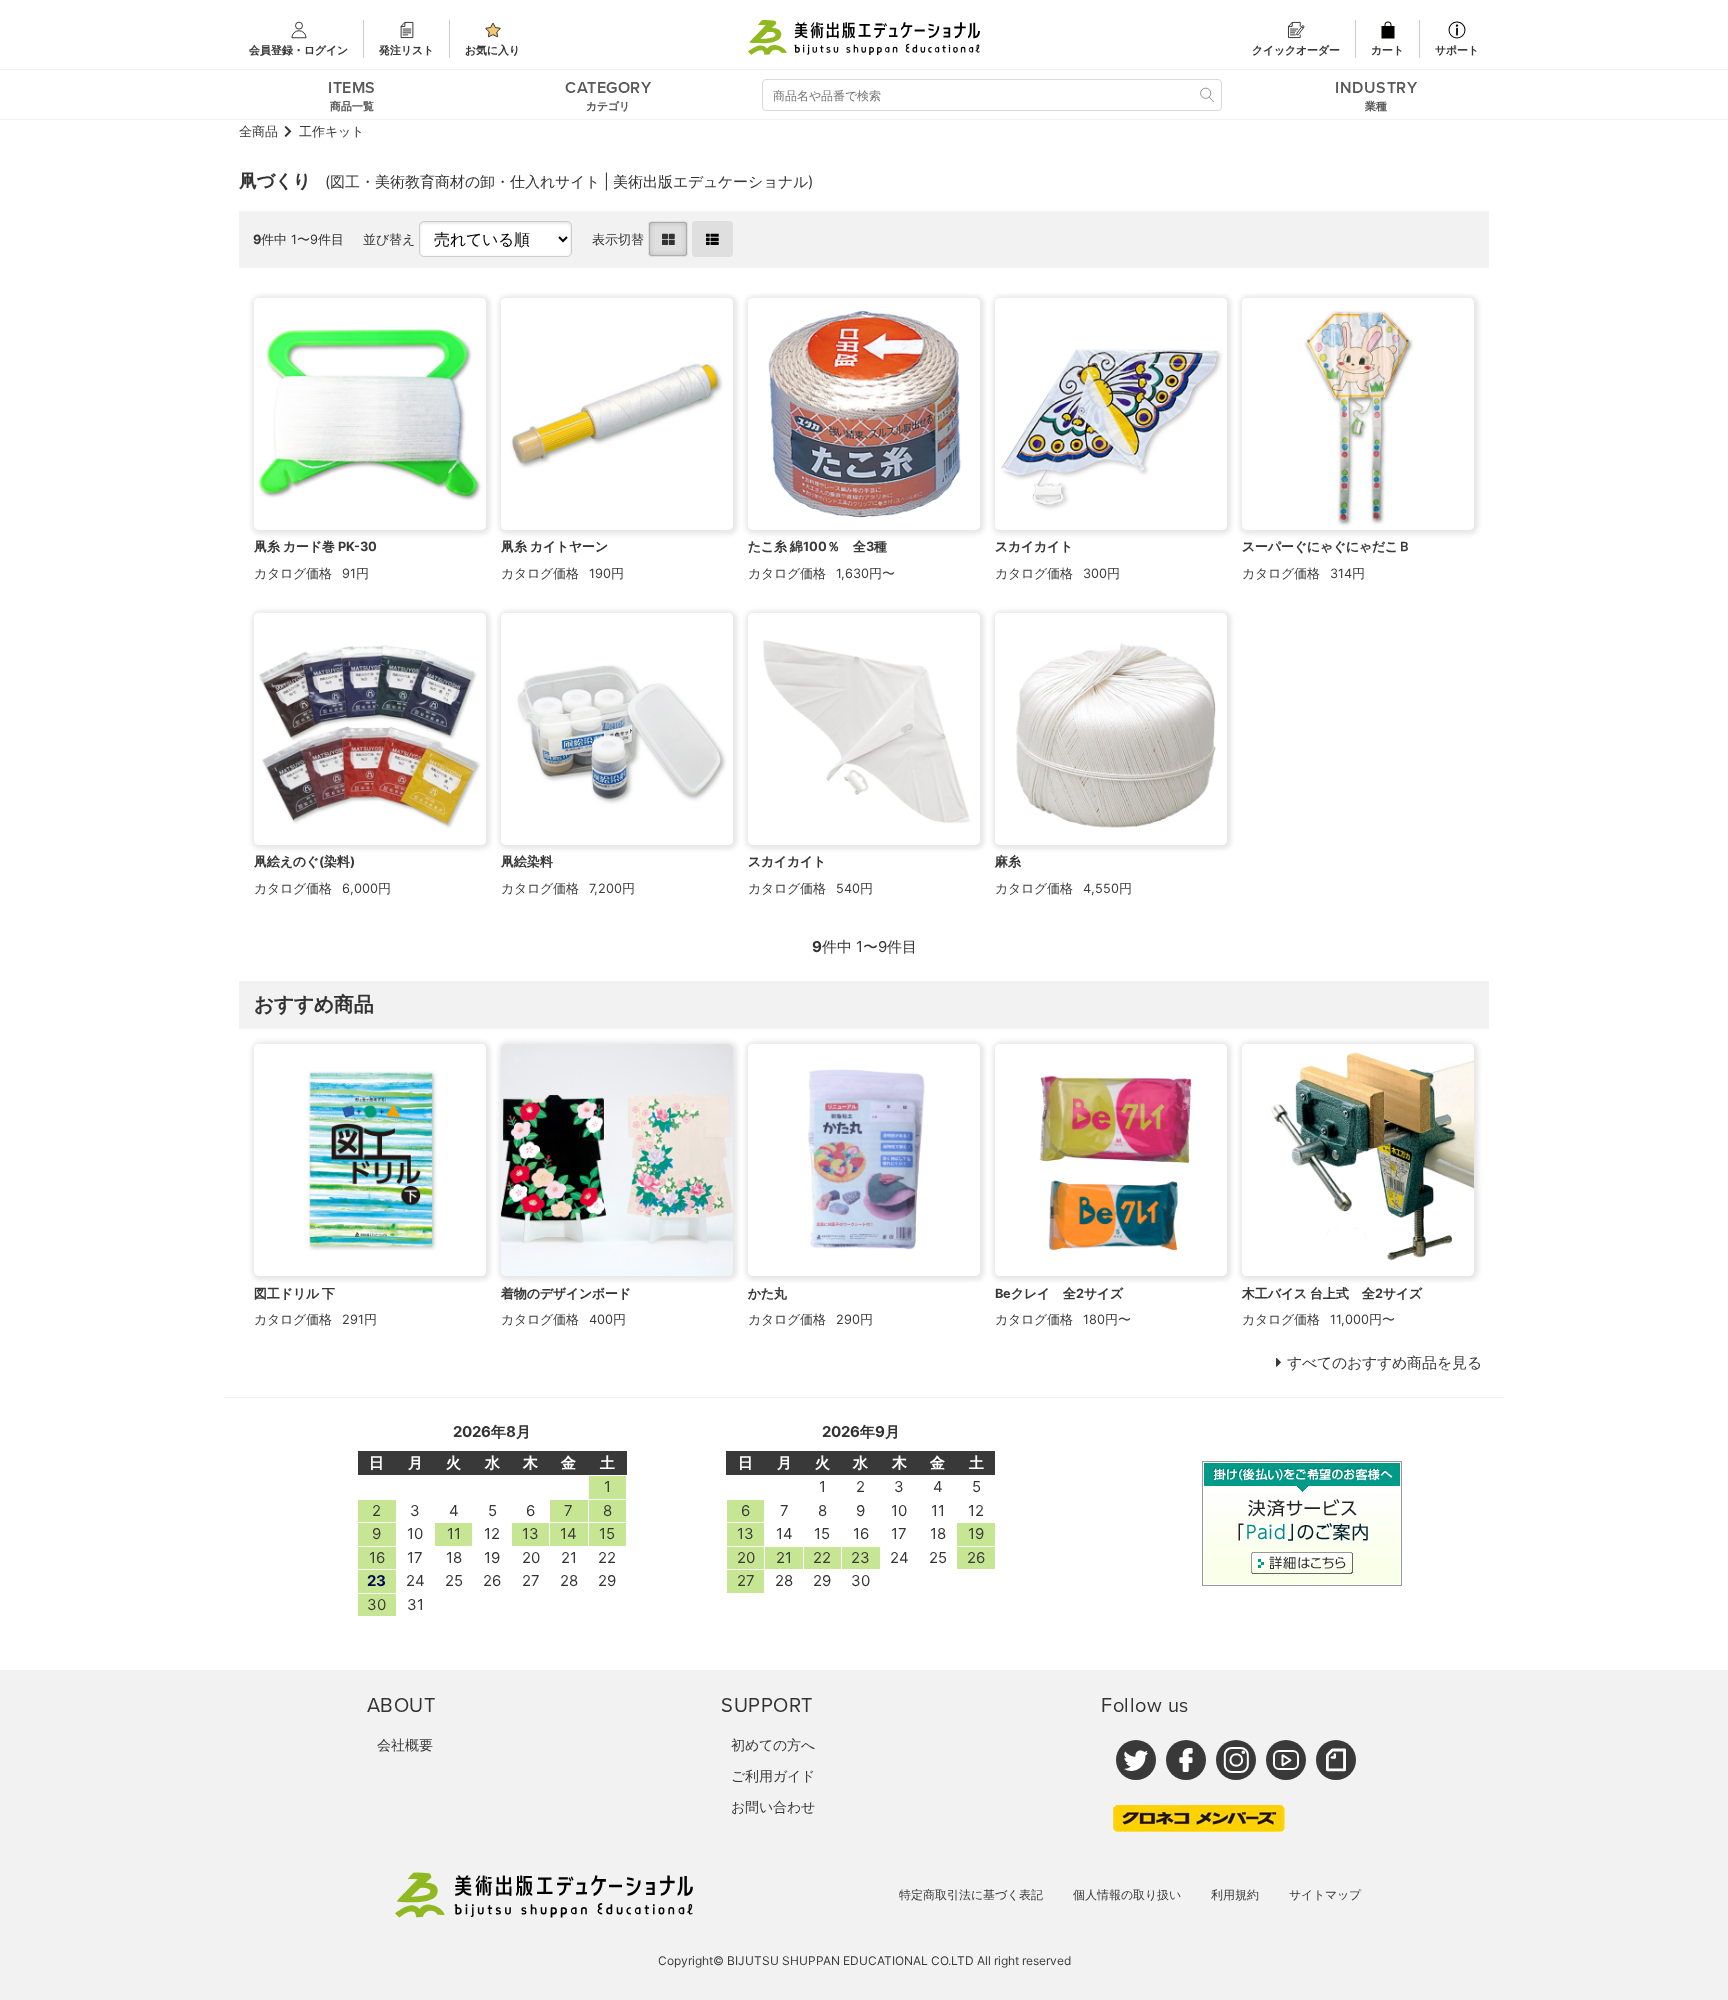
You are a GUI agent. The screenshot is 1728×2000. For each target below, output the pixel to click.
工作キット (331, 131)
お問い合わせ (773, 1806)
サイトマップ (1325, 1894)
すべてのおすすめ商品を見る (1384, 1362)
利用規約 (1235, 1894)
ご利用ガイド (773, 1775)
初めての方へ (773, 1744)
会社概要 (405, 1744)
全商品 (258, 131)
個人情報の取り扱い (1127, 1894)
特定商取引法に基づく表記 (971, 1894)
